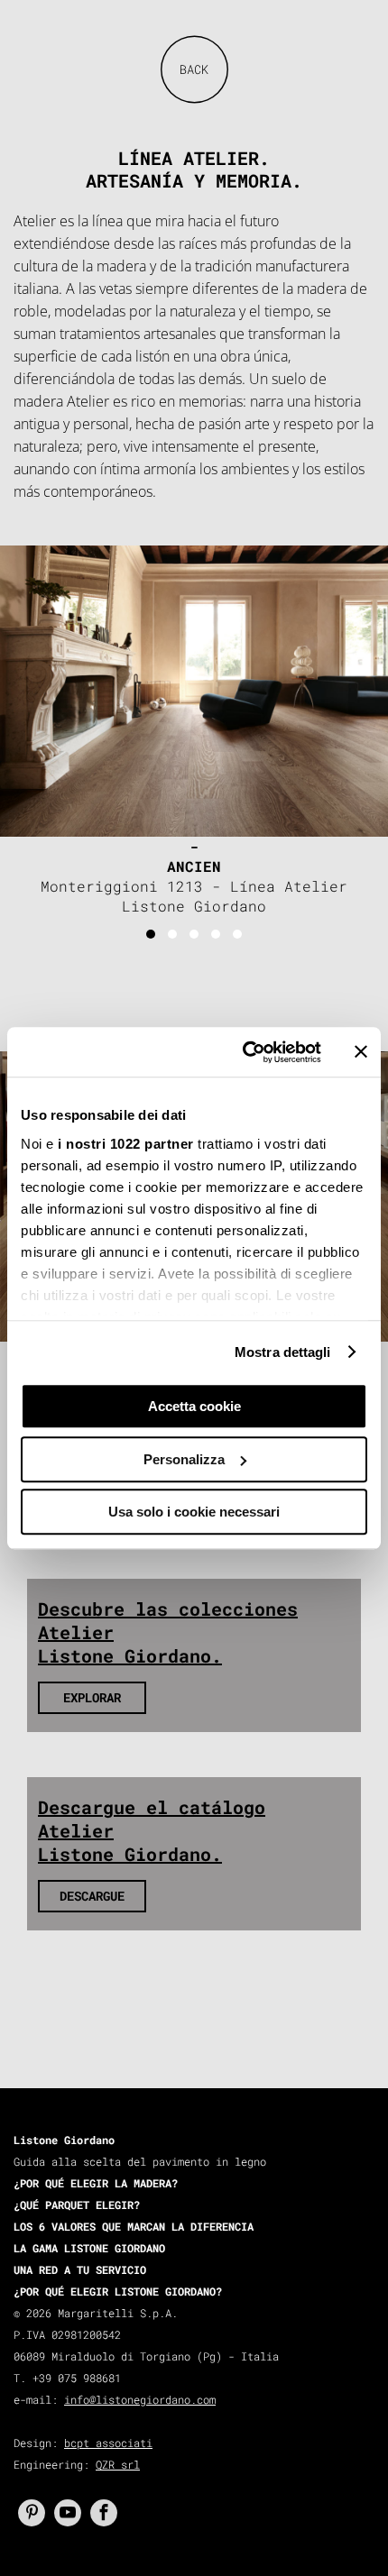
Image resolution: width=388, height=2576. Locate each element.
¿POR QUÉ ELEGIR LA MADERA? (96, 2183)
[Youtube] (68, 2513)
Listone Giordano (64, 2140)
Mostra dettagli (283, 1352)
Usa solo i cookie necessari (194, 1512)
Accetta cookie (194, 1406)
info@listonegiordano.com (140, 2399)
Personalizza (184, 1459)
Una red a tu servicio (80, 2269)
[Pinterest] (32, 2513)
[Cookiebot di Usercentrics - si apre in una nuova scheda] (244, 1052)
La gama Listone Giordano (89, 2248)
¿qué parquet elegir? (77, 2205)
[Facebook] (104, 2513)
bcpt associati (108, 2443)
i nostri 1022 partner (126, 1144)
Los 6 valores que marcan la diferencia (134, 2226)
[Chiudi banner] (361, 1052)
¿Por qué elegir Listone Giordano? (118, 2291)
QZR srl (118, 2464)
